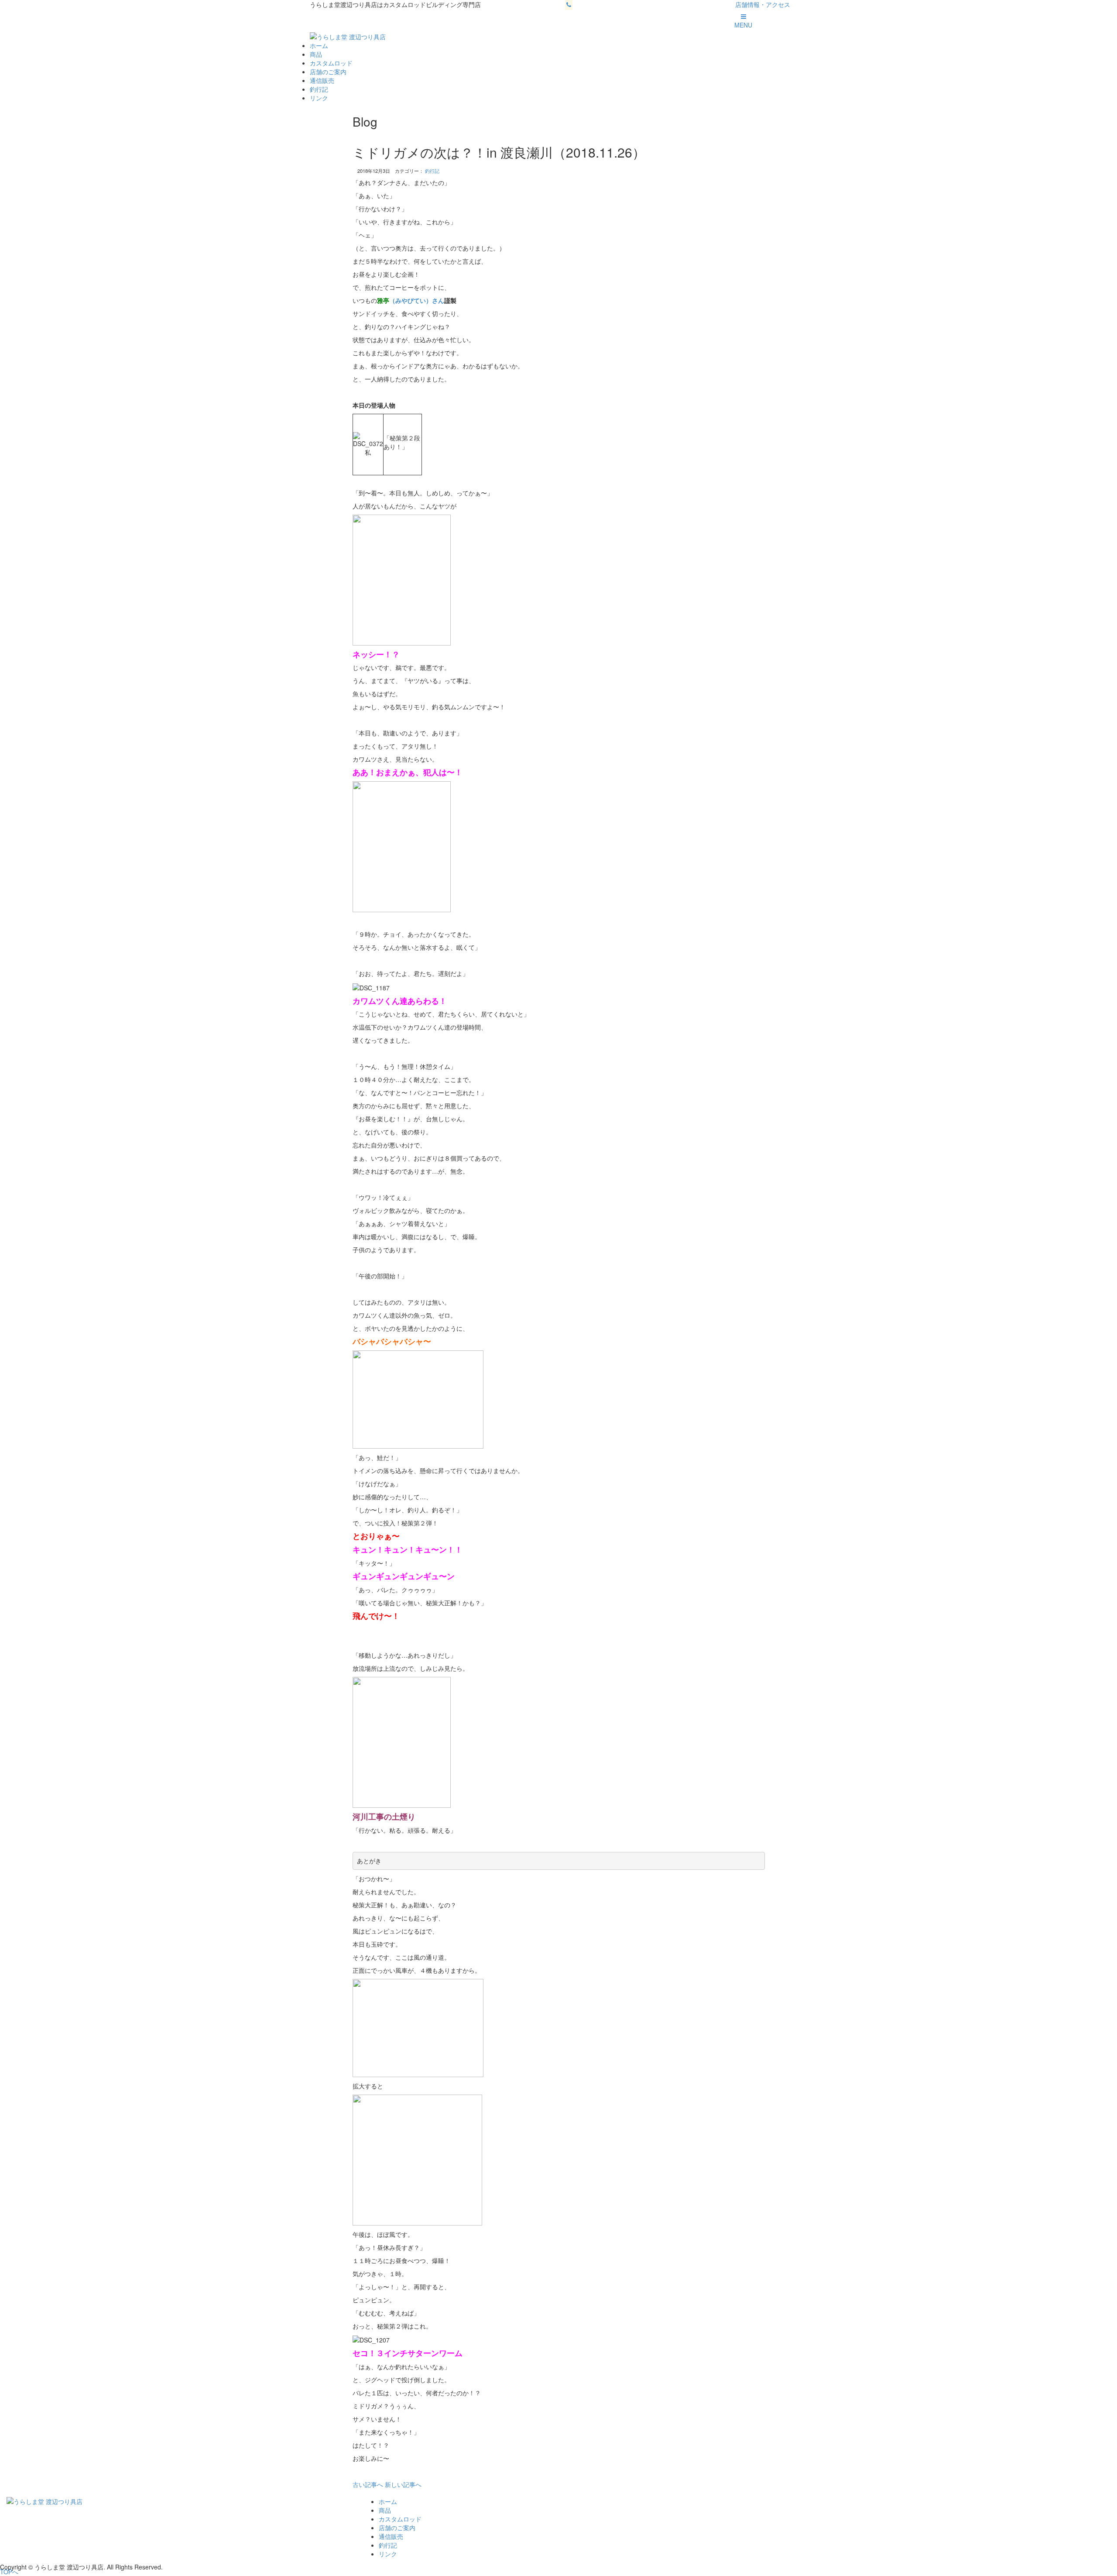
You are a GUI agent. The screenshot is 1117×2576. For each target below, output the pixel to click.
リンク (319, 98)
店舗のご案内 (328, 72)
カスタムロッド (331, 63)
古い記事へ (368, 2484)
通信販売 (322, 80)
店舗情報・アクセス (763, 4)
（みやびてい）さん (417, 300)
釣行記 (319, 89)
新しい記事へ (403, 2484)
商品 (316, 54)
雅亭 (383, 300)
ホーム (319, 45)
